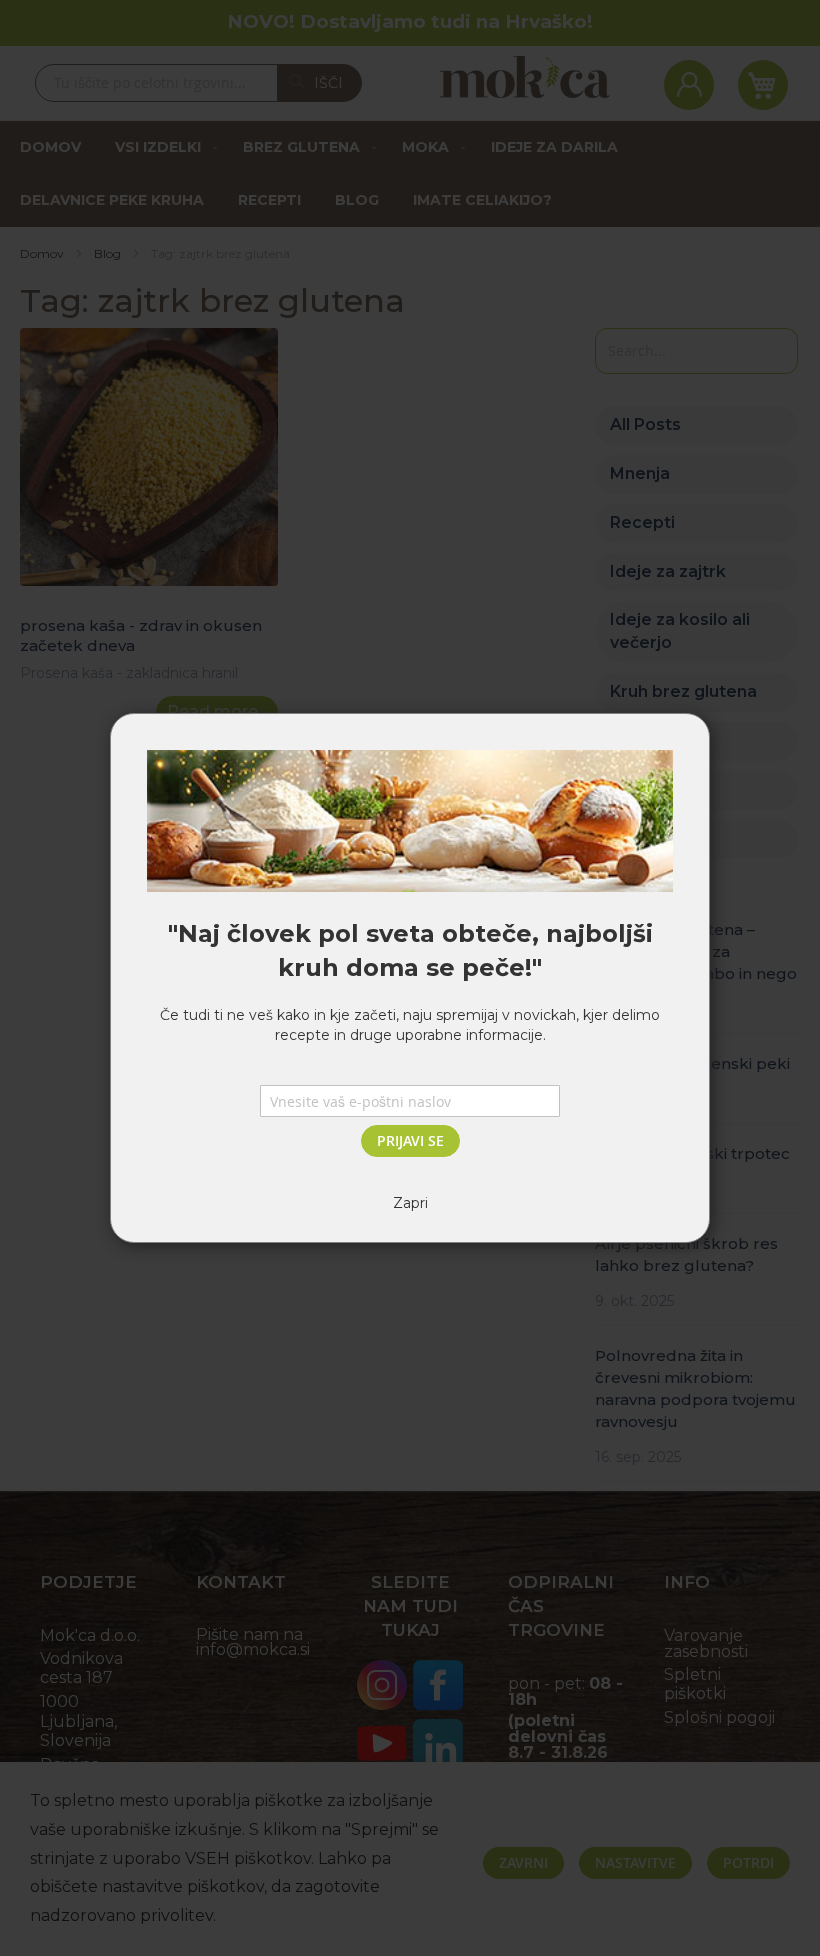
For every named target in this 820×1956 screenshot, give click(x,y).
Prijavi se (410, 1140)
